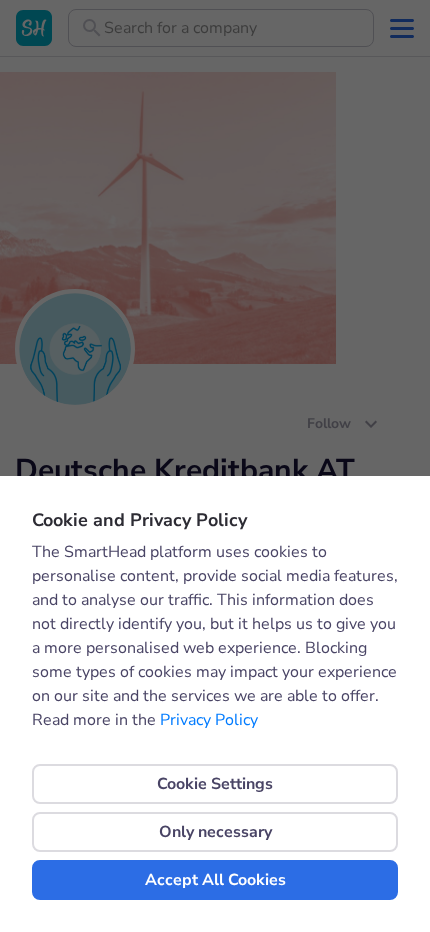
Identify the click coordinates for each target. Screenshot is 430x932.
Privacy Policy (209, 720)
